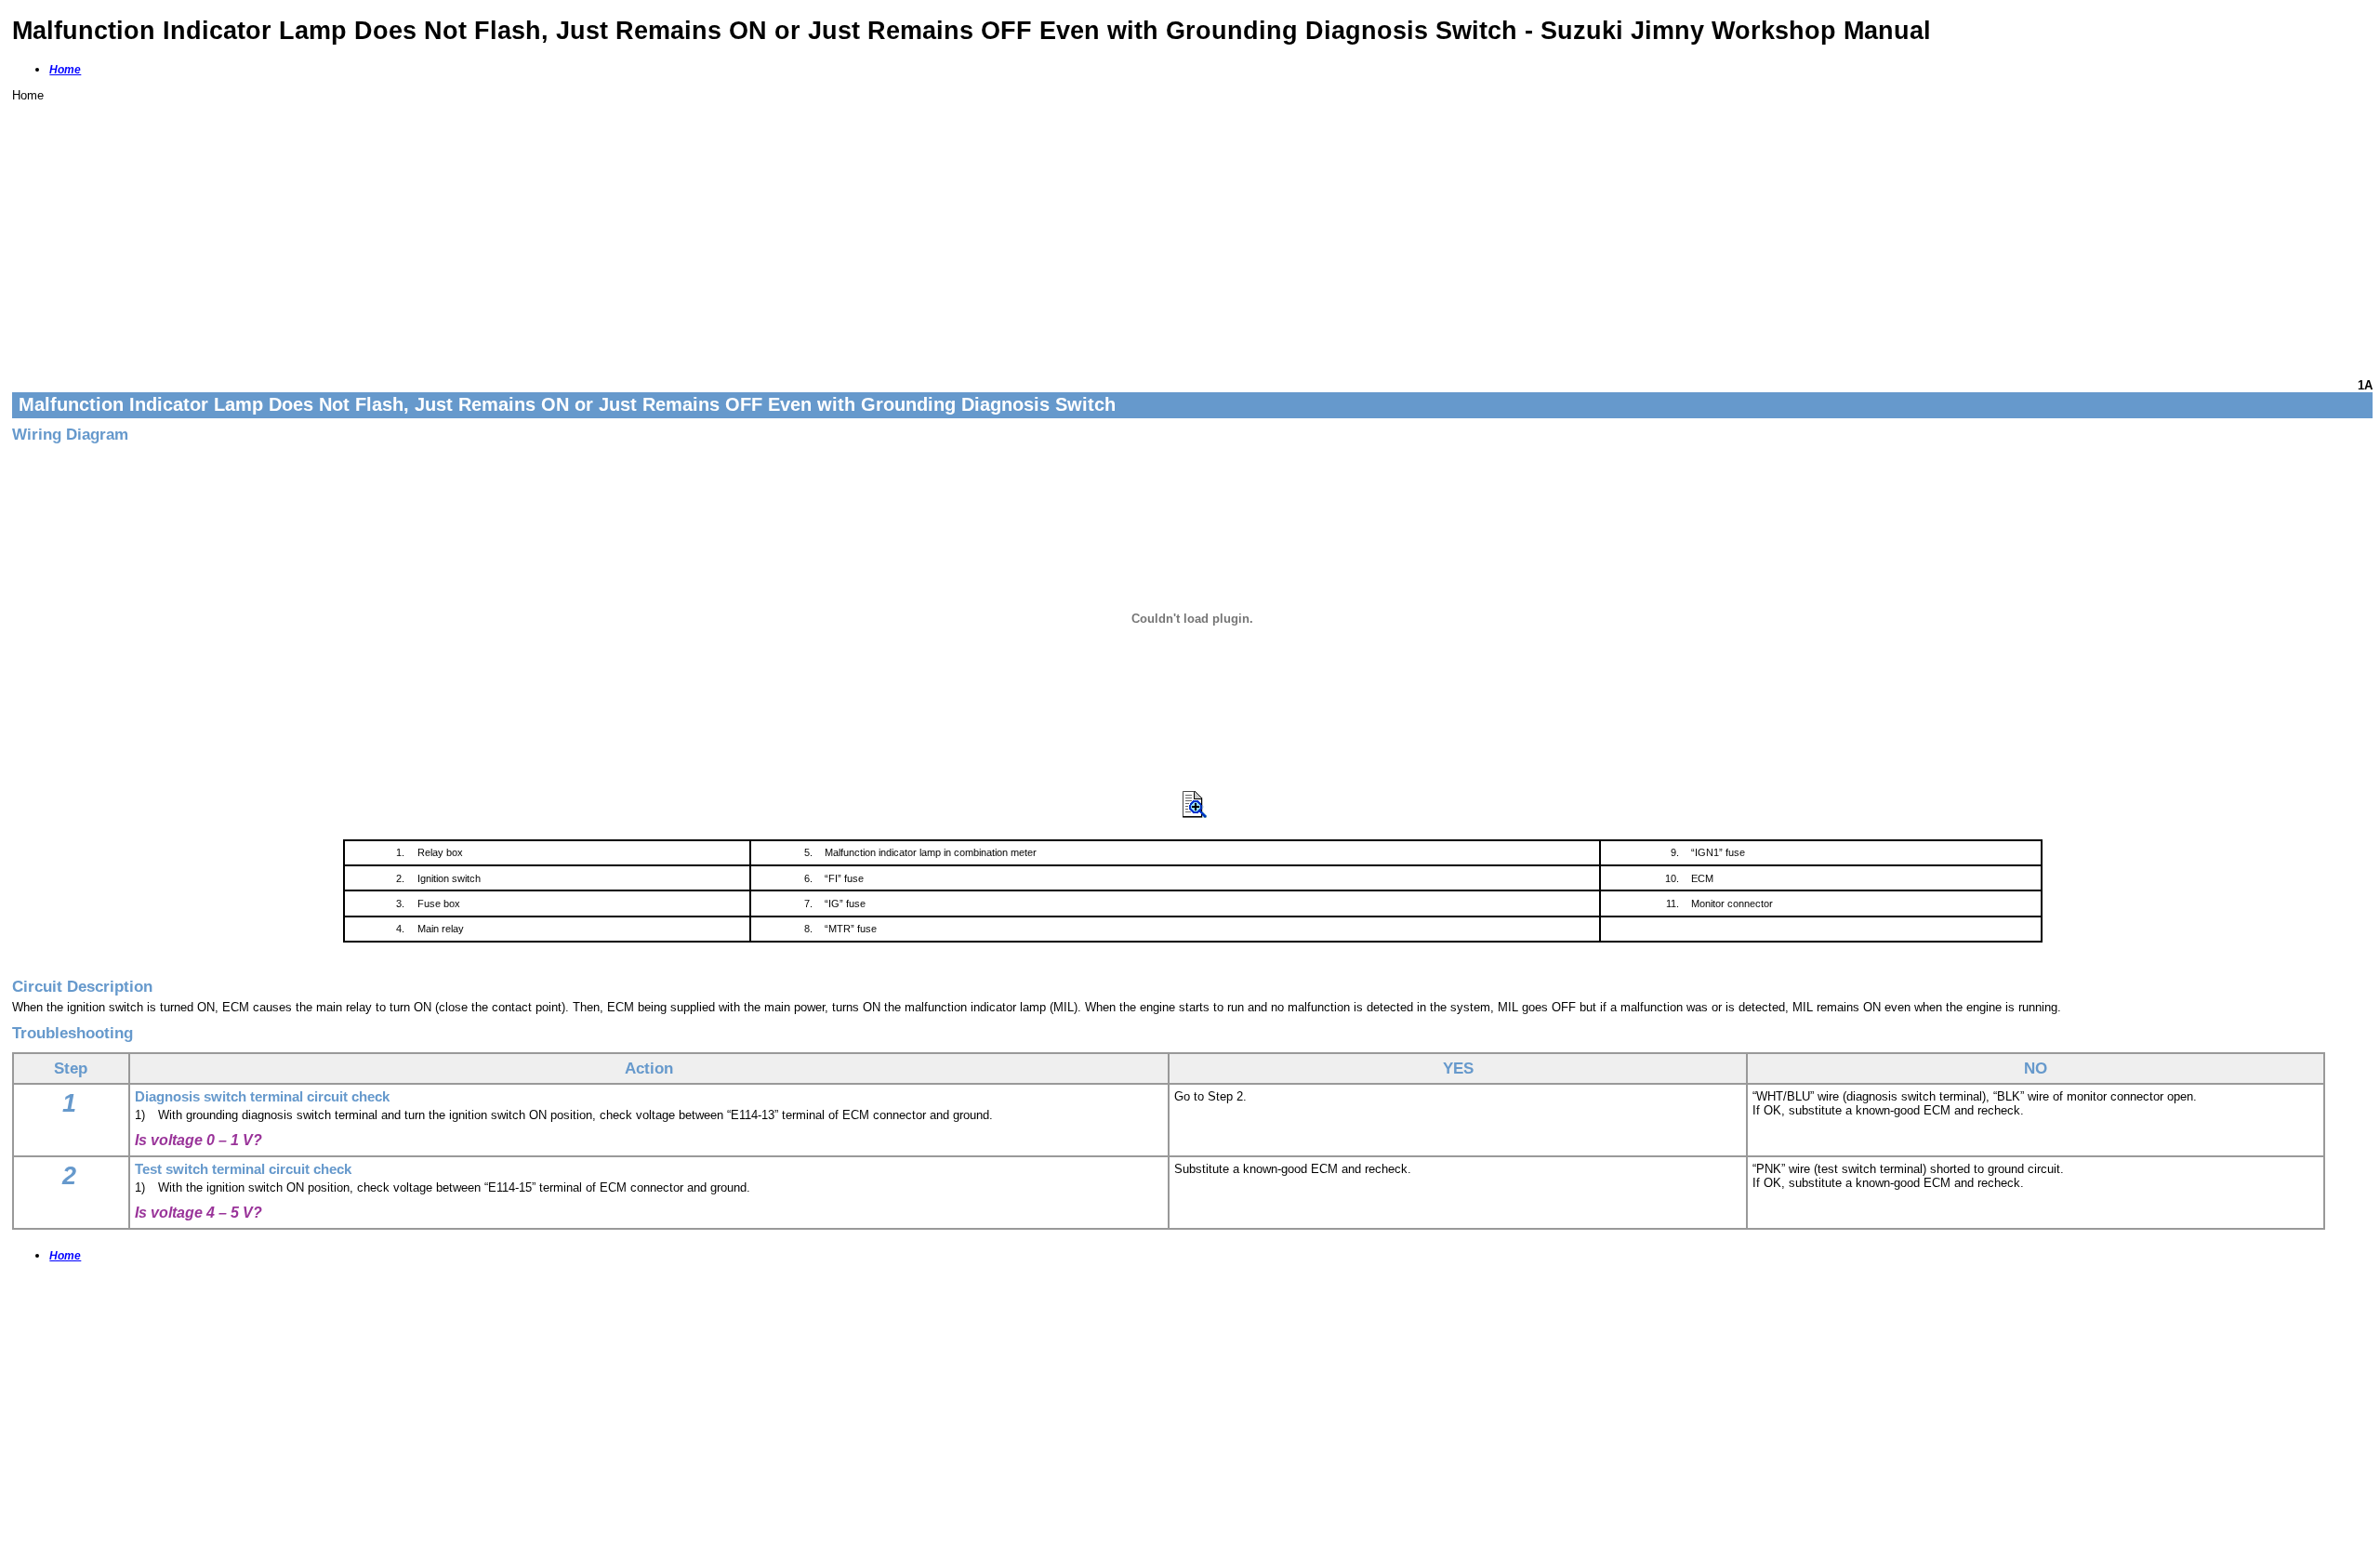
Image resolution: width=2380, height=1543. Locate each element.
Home (65, 70)
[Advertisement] (570, 232)
